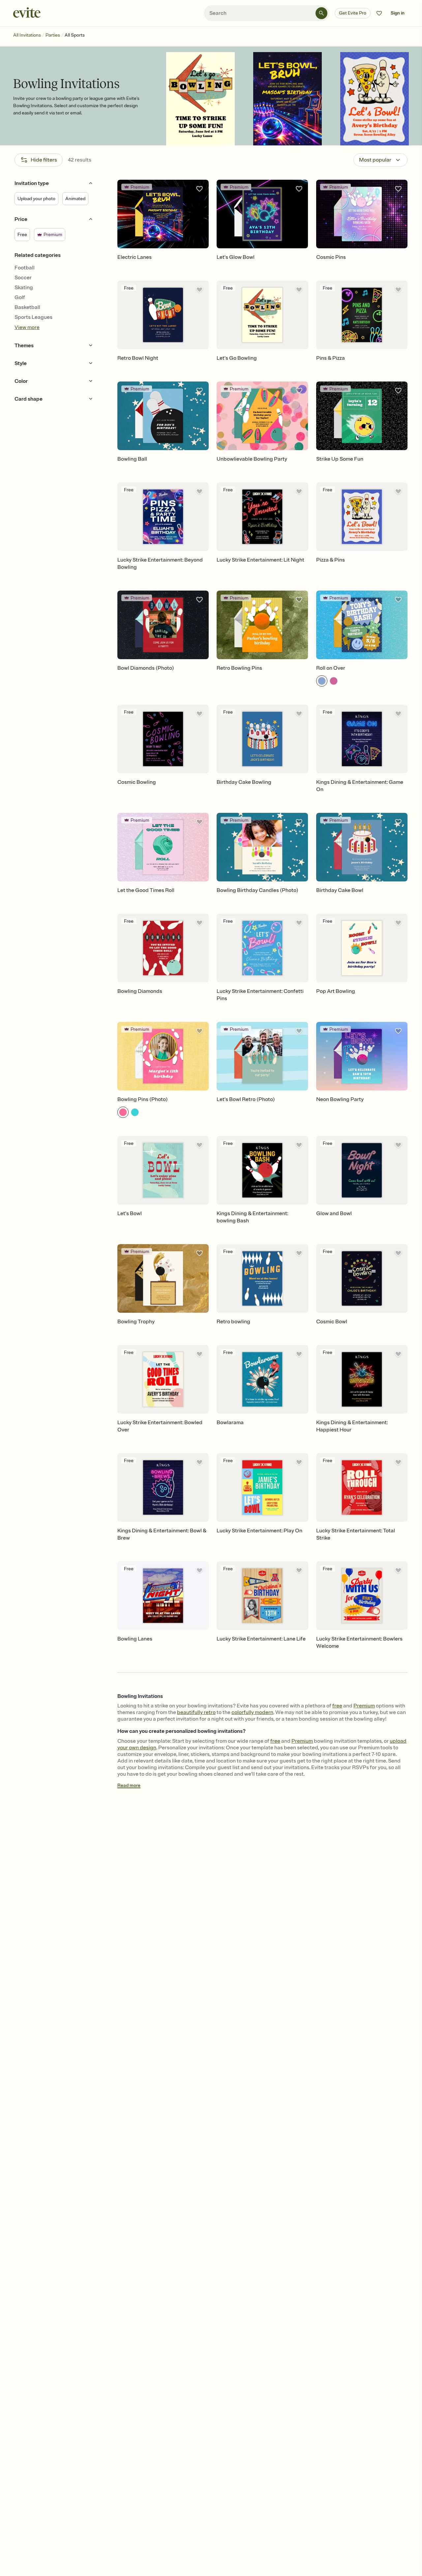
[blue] (135, 1112)
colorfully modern (252, 1712)
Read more (129, 1785)
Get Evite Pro (353, 13)
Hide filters (44, 160)
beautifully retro (196, 1712)
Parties (53, 35)
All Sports (75, 35)
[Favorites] (379, 13)
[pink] (123, 1112)
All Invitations (27, 35)
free (337, 1706)
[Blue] (322, 681)
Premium (364, 1706)
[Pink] (334, 681)
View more (27, 327)
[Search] (321, 13)
